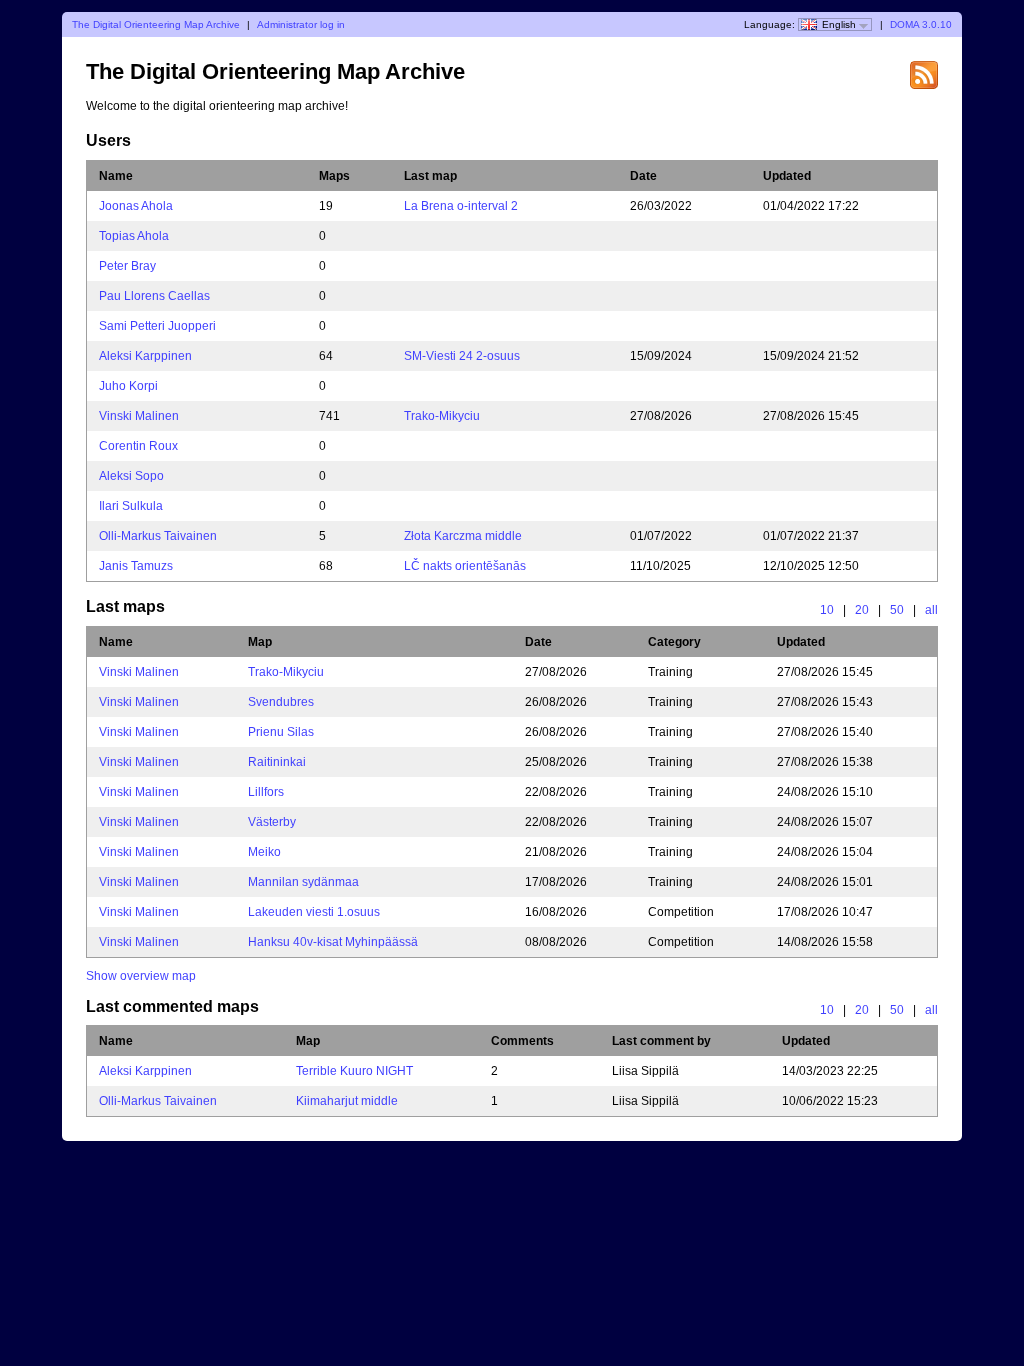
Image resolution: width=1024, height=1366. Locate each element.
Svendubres (281, 702)
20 (862, 610)
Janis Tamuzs (136, 566)
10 (827, 610)
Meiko (264, 852)
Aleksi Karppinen (145, 356)
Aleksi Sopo (131, 476)
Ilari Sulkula (131, 506)
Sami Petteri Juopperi (157, 326)
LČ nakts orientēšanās (465, 566)
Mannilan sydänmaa (303, 882)
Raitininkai (277, 762)
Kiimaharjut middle (347, 1101)
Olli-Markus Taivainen (158, 536)
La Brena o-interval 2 (461, 206)
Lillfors (266, 792)
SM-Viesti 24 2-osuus (462, 356)
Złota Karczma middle (463, 536)
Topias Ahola (134, 236)
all (931, 610)
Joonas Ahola (136, 206)
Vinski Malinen (139, 416)
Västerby (272, 822)
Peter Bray (127, 266)
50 (897, 610)
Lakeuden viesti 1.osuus (314, 912)
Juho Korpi (128, 386)
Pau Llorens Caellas (154, 296)
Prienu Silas (281, 732)
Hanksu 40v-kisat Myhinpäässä (333, 942)
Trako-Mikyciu (442, 416)
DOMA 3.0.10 (921, 24)
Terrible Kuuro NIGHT (354, 1071)
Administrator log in (301, 24)
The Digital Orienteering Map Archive (156, 24)
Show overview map (141, 976)
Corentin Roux (138, 446)
